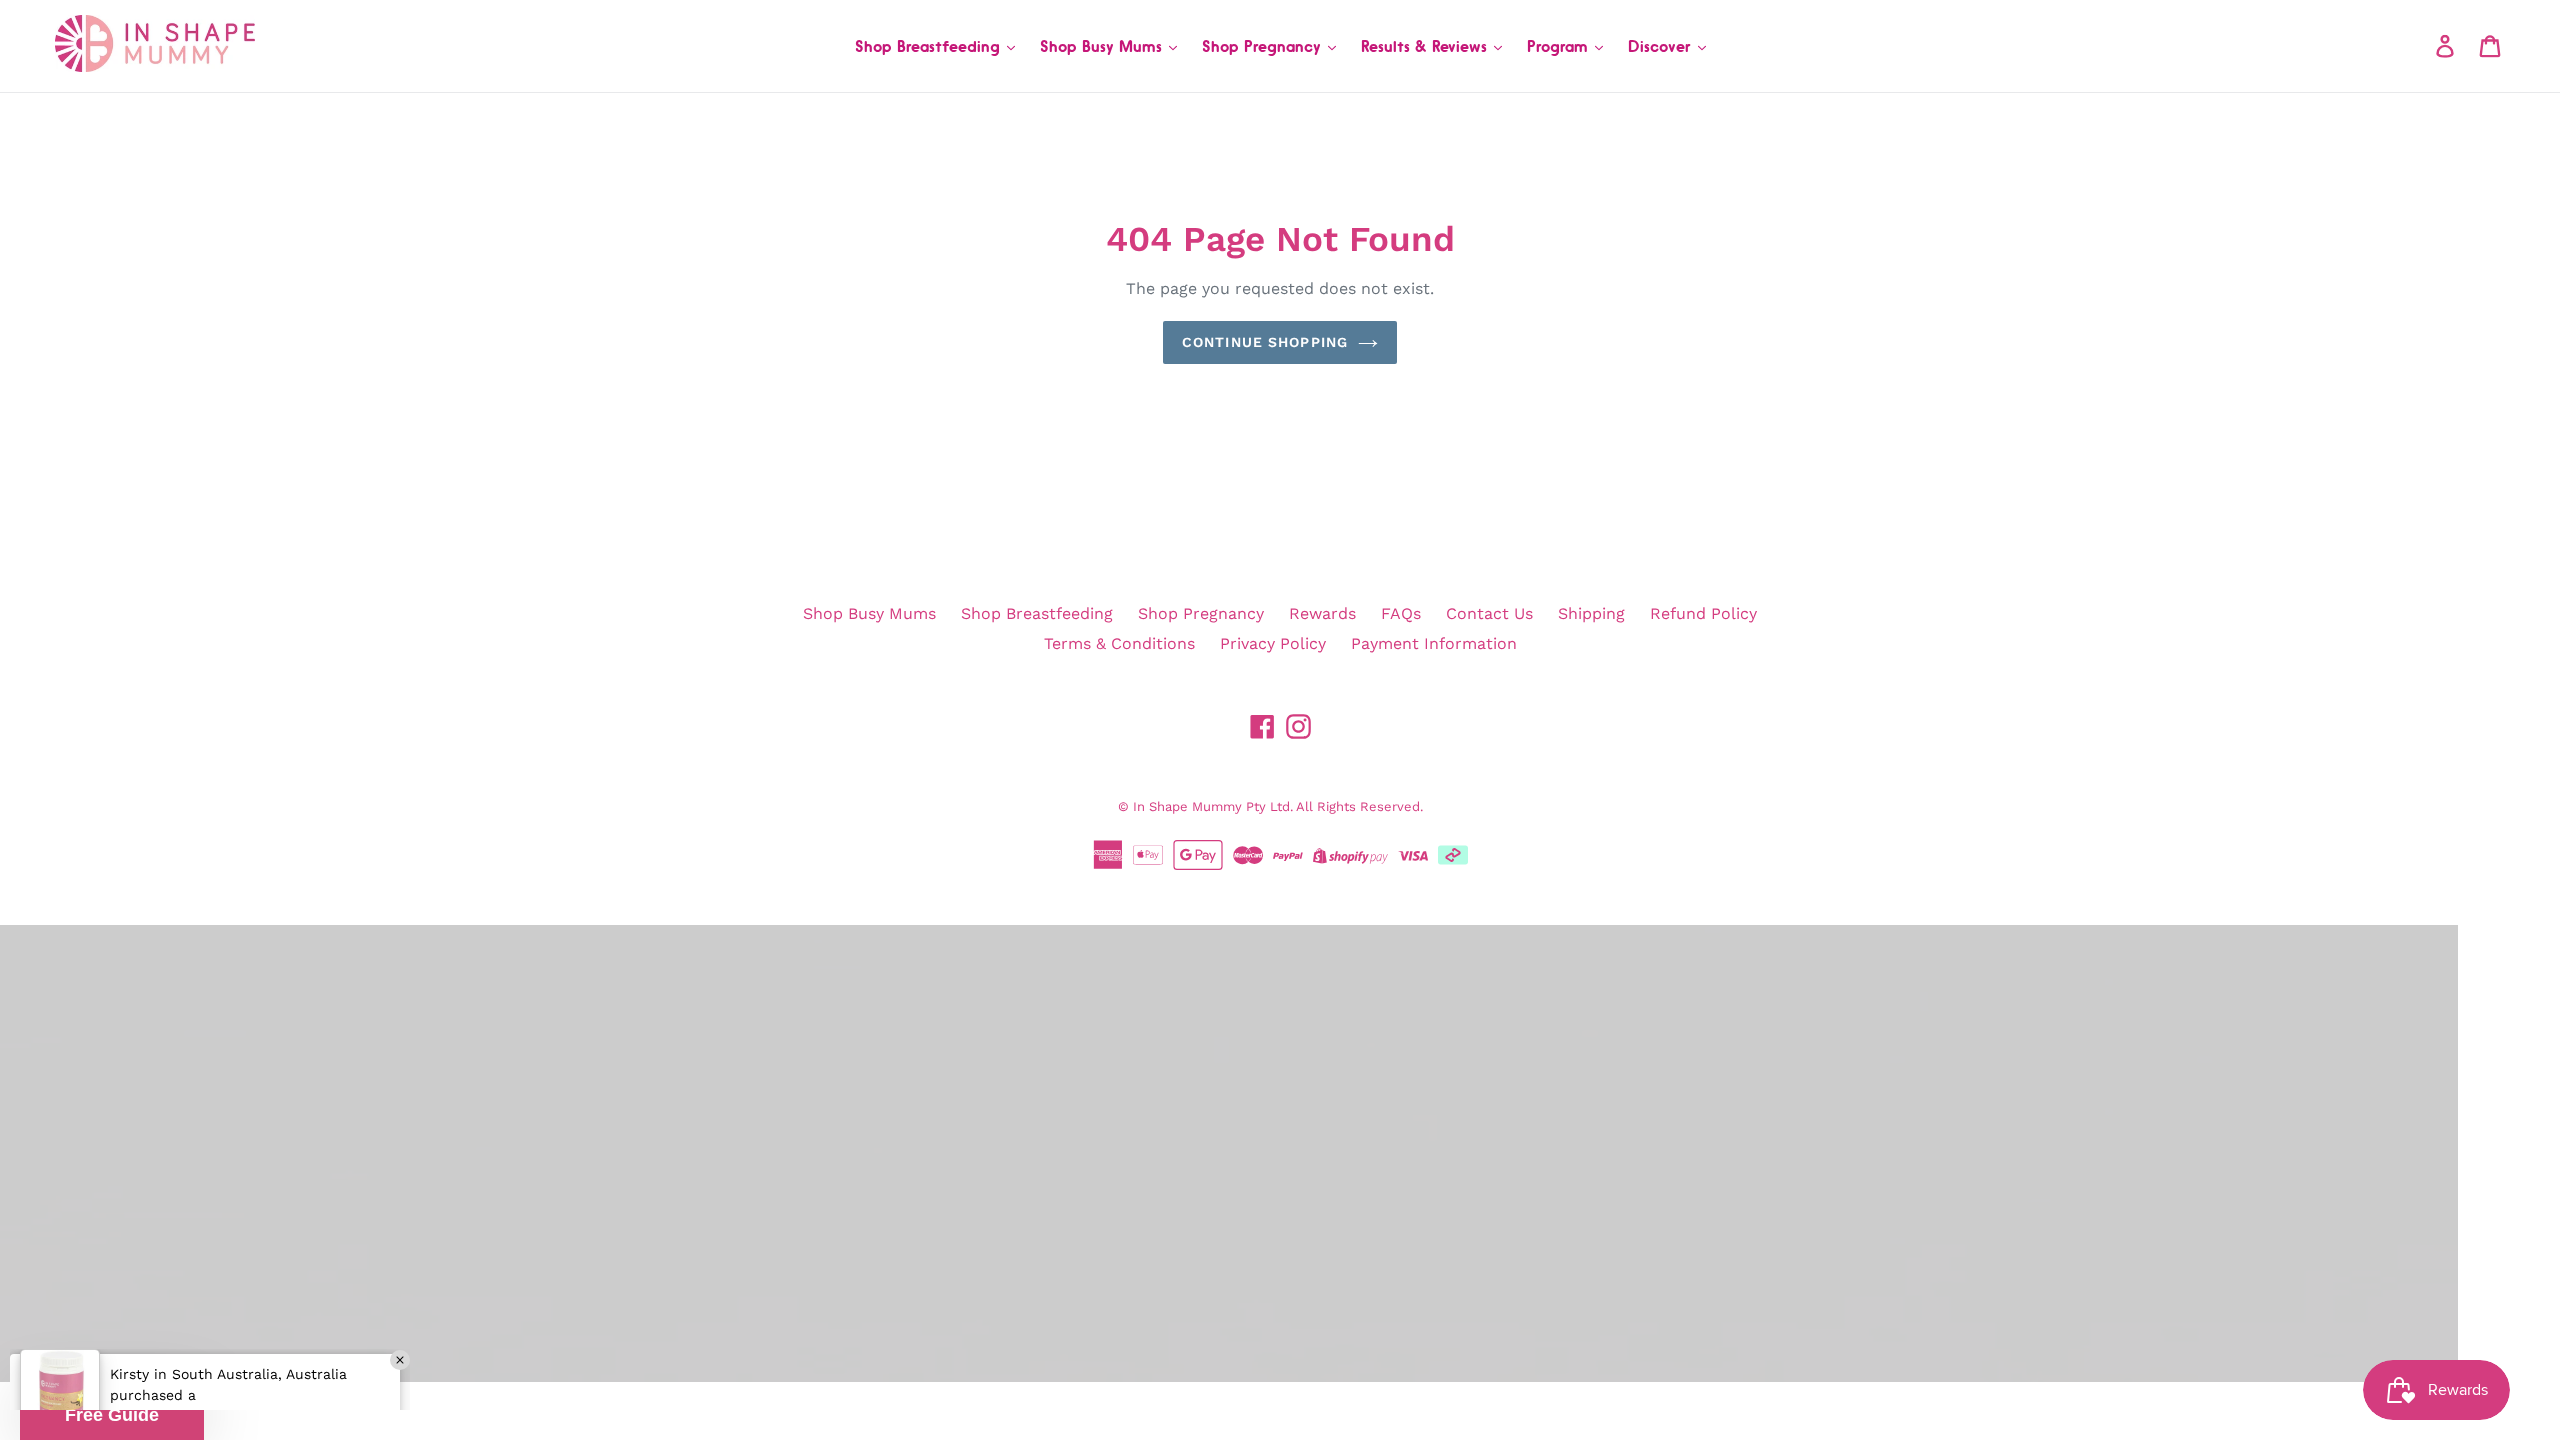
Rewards (1322, 613)
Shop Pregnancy (1264, 46)
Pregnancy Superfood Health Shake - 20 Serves (245, 1352)
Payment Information (1434, 643)
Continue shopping (1265, 342)
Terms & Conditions (1119, 643)
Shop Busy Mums (1103, 46)
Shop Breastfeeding (930, 46)
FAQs (1401, 613)
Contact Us (1489, 613)
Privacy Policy (1273, 643)
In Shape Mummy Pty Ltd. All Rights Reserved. (1278, 806)
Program (1560, 46)
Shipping (1591, 613)
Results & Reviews (1426, 46)
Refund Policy (1703, 613)
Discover (1662, 46)
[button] (112, 1415)
